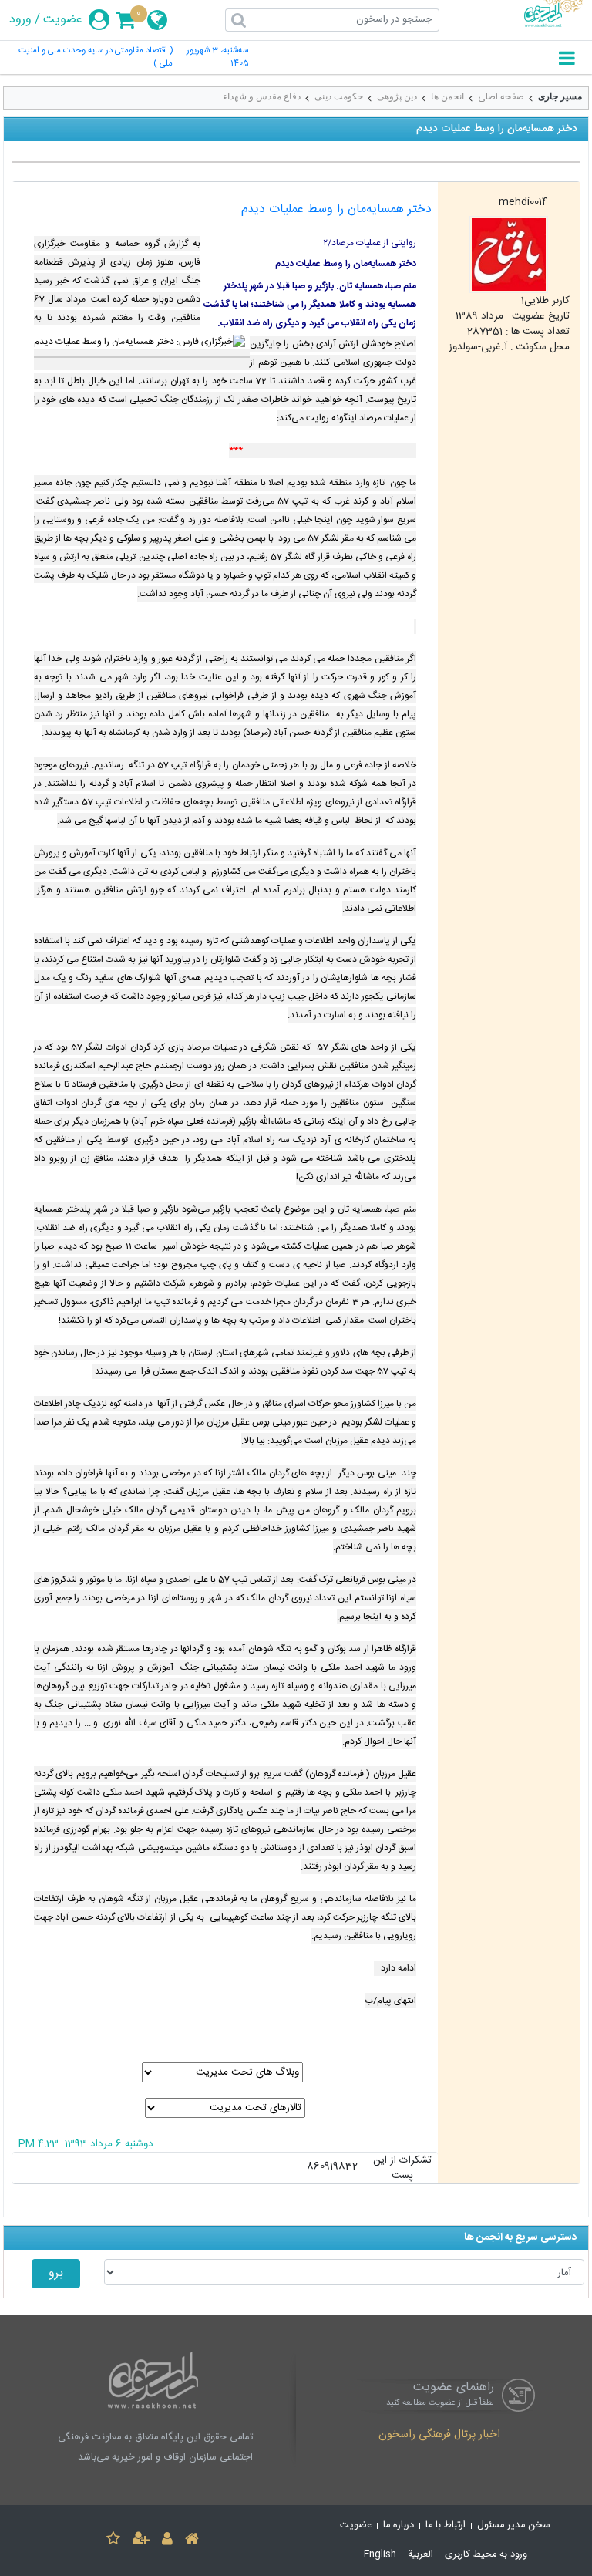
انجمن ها (447, 96)
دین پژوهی (397, 96)
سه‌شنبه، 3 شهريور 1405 (217, 58)
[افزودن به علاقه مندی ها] (113, 2541)
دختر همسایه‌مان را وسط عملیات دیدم (336, 209)
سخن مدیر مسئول (514, 2525)
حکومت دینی (339, 96)
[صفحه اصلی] (192, 2541)
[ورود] (167, 2541)
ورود (20, 20)
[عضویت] (141, 2541)
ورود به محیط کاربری (486, 2555)
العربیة (420, 2555)
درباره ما (399, 2525)
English (380, 2555)
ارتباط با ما (446, 2525)
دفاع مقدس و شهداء (262, 96)
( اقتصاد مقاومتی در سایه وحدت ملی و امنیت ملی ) (96, 58)
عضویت (63, 20)
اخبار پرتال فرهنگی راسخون (439, 2436)
